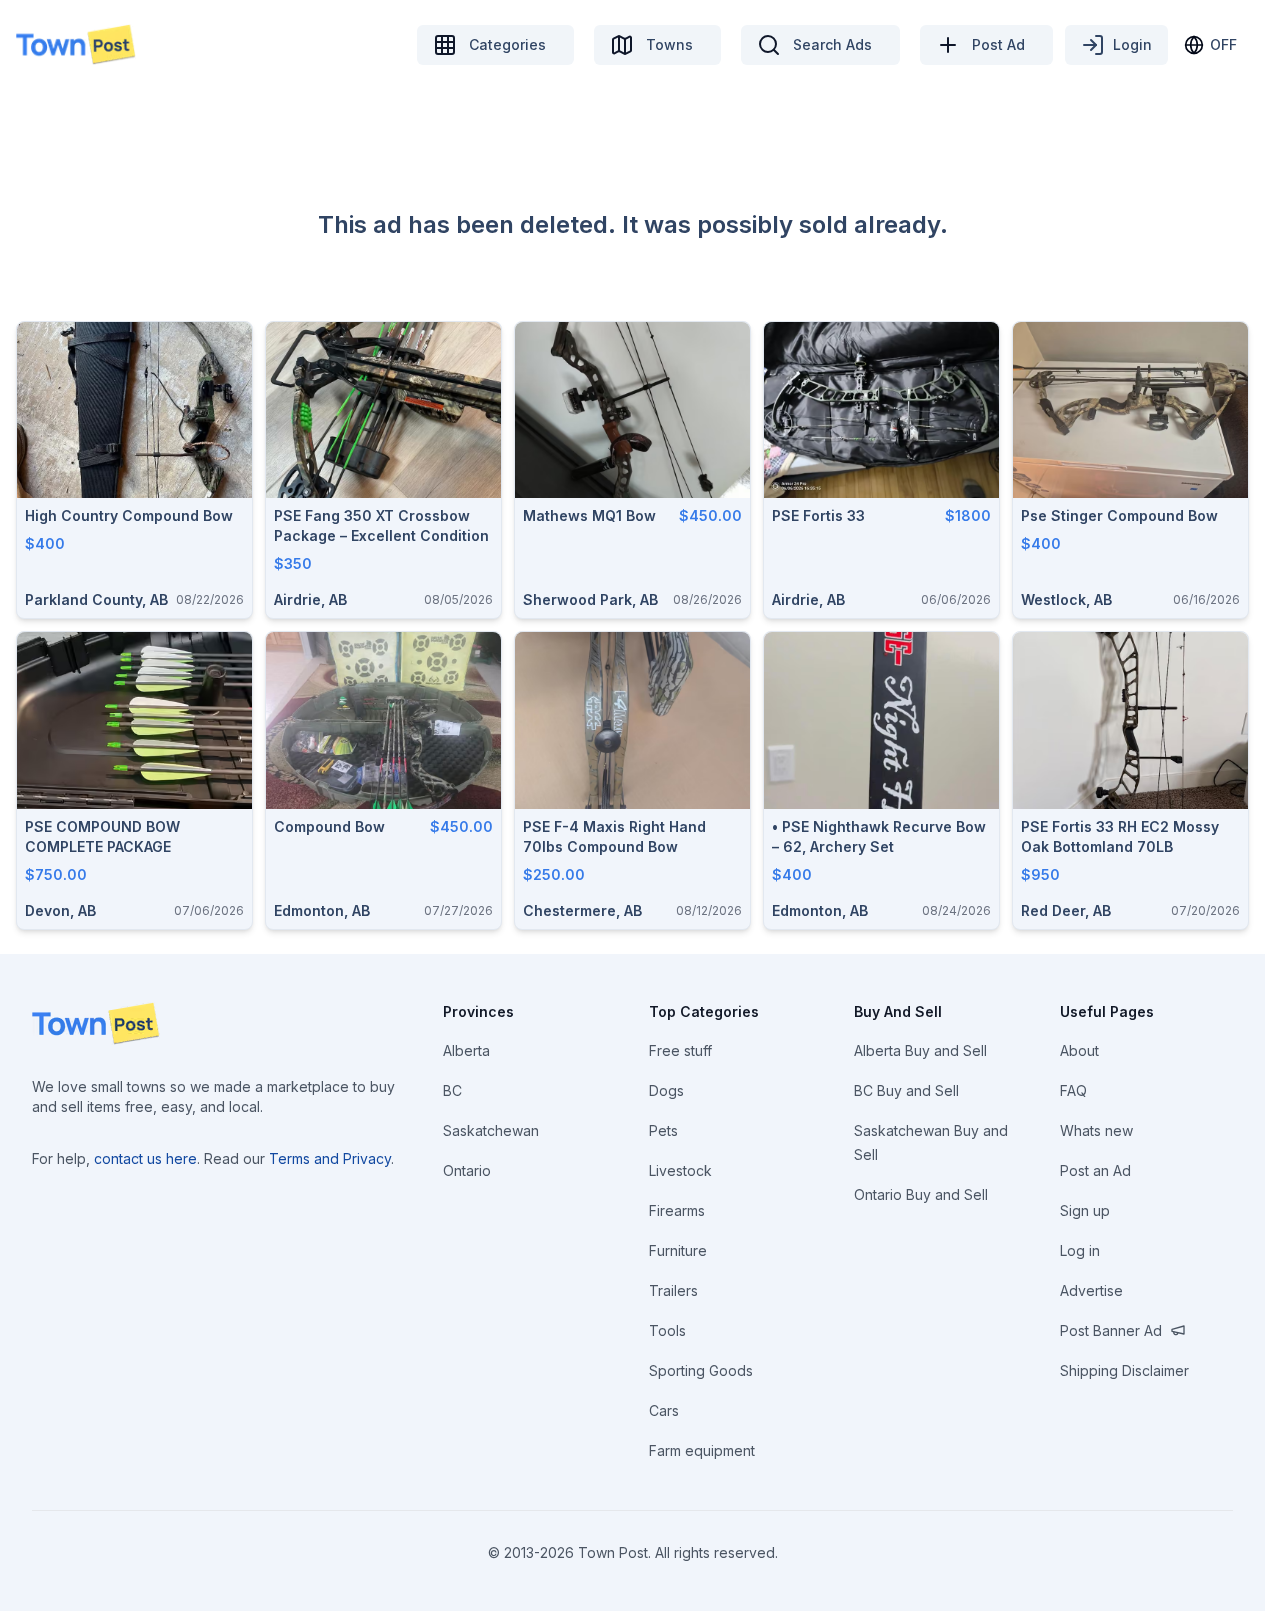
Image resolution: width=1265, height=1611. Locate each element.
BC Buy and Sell (906, 1090)
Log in (1080, 1250)
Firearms (677, 1210)
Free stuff (680, 1050)
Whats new (1096, 1130)
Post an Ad (1095, 1170)
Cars (664, 1410)
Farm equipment (702, 1450)
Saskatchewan (491, 1130)
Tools (667, 1330)
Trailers (673, 1290)
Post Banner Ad (1111, 1330)
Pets (663, 1130)
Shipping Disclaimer (1124, 1370)
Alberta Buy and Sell (920, 1050)
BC (452, 1090)
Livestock (680, 1170)
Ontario (467, 1170)
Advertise (1091, 1290)
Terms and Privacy (330, 1158)
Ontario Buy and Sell (921, 1194)
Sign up (1085, 1210)
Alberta (466, 1050)
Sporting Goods (701, 1370)
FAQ (1073, 1090)
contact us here (145, 1158)
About (1079, 1050)
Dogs (666, 1090)
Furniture (678, 1250)
